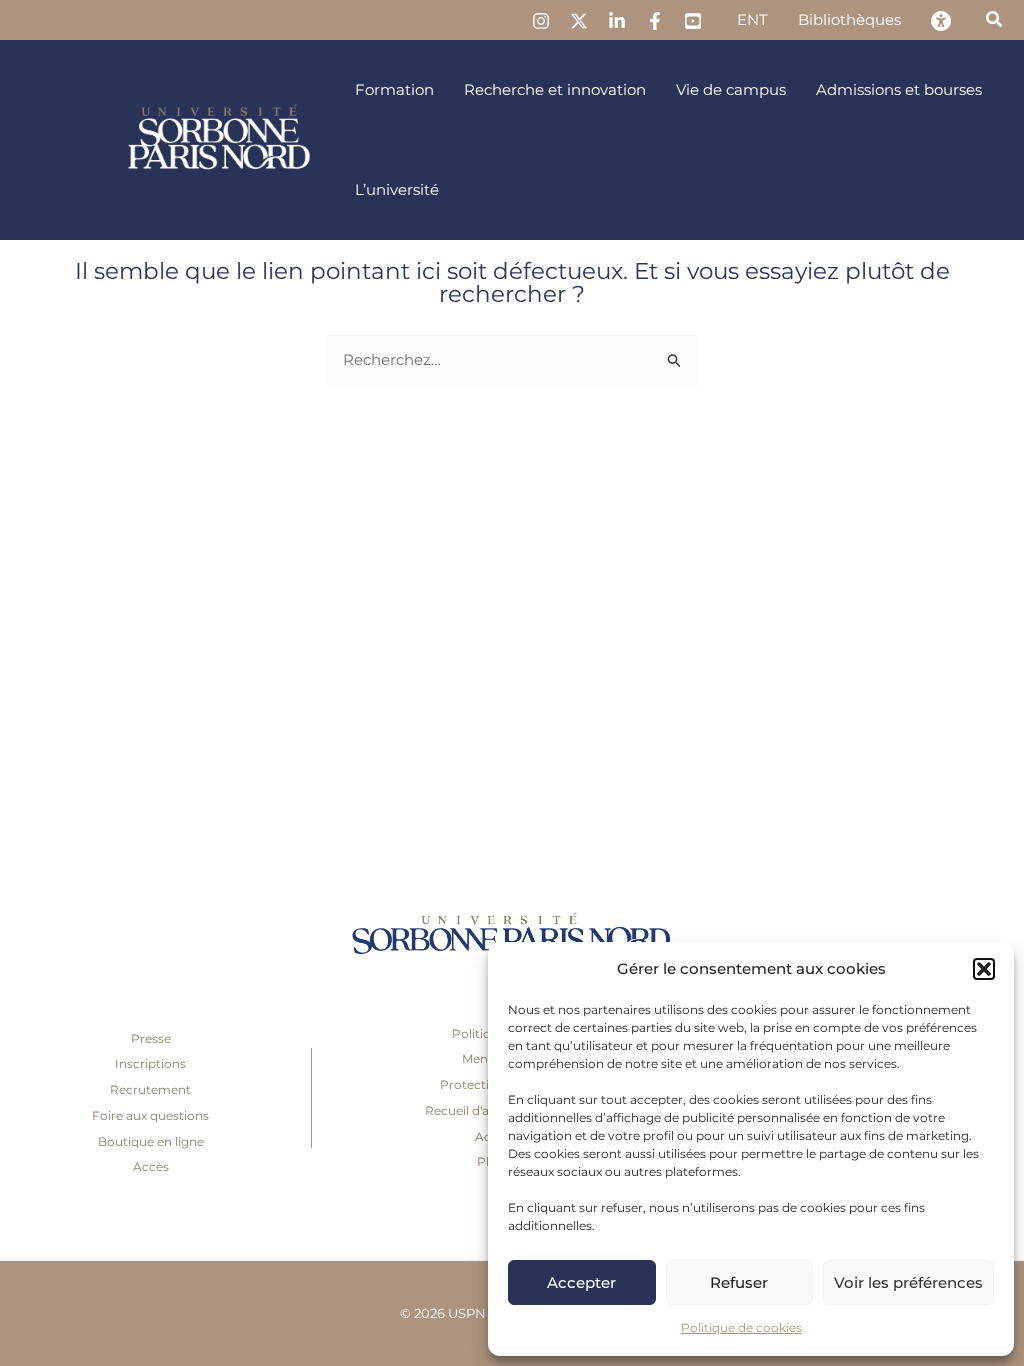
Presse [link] (151, 1038)
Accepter (581, 1282)
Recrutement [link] (150, 1089)
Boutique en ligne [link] (151, 1141)
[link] (541, 21)
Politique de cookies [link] (741, 1327)
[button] (984, 969)
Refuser (739, 1282)
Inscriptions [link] (150, 1063)
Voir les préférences (908, 1282)
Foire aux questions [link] (150, 1115)
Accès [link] (151, 1166)
